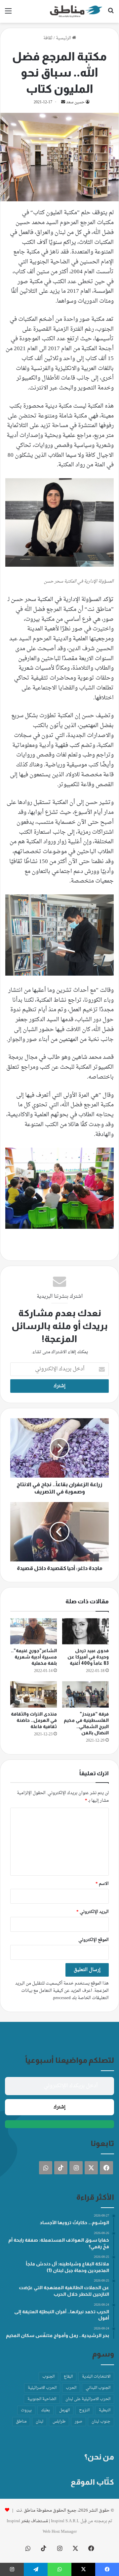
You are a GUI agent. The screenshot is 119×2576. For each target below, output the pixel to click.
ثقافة (48, 38)
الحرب (71, 2388)
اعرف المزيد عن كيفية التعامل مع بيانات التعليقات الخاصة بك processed (65, 1994)
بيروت (26, 2410)
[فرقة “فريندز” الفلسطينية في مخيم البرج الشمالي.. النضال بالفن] (85, 1694)
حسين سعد (75, 102)
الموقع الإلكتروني (94, 1940)
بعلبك (45, 2410)
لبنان (40, 2422)
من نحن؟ (99, 2457)
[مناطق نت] (76, 11)
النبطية (105, 2410)
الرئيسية (64, 38)
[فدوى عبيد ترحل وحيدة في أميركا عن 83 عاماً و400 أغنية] (85, 1631)
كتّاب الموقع (92, 2482)
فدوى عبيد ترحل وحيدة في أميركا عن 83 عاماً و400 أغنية (88, 1657)
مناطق (21, 2422)
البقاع (68, 2377)
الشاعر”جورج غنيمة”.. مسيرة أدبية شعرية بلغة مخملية (34, 1657)
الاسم (102, 1884)
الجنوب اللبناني (98, 2388)
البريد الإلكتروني (93, 1912)
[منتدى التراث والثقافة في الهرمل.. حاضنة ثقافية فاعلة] (34, 1694)
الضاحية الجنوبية (42, 2399)
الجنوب (48, 2377)
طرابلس (59, 2422)
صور (79, 2422)
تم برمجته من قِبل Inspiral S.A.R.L (82, 2521)
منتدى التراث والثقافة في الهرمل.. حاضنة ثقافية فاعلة (34, 1720)
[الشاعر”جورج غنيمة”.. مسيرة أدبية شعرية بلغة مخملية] (34, 1631)
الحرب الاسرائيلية (42, 2388)
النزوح (84, 2410)
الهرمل (64, 2410)
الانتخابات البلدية (96, 2377)
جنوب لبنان (101, 2422)
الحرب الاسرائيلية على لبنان (88, 2399)
